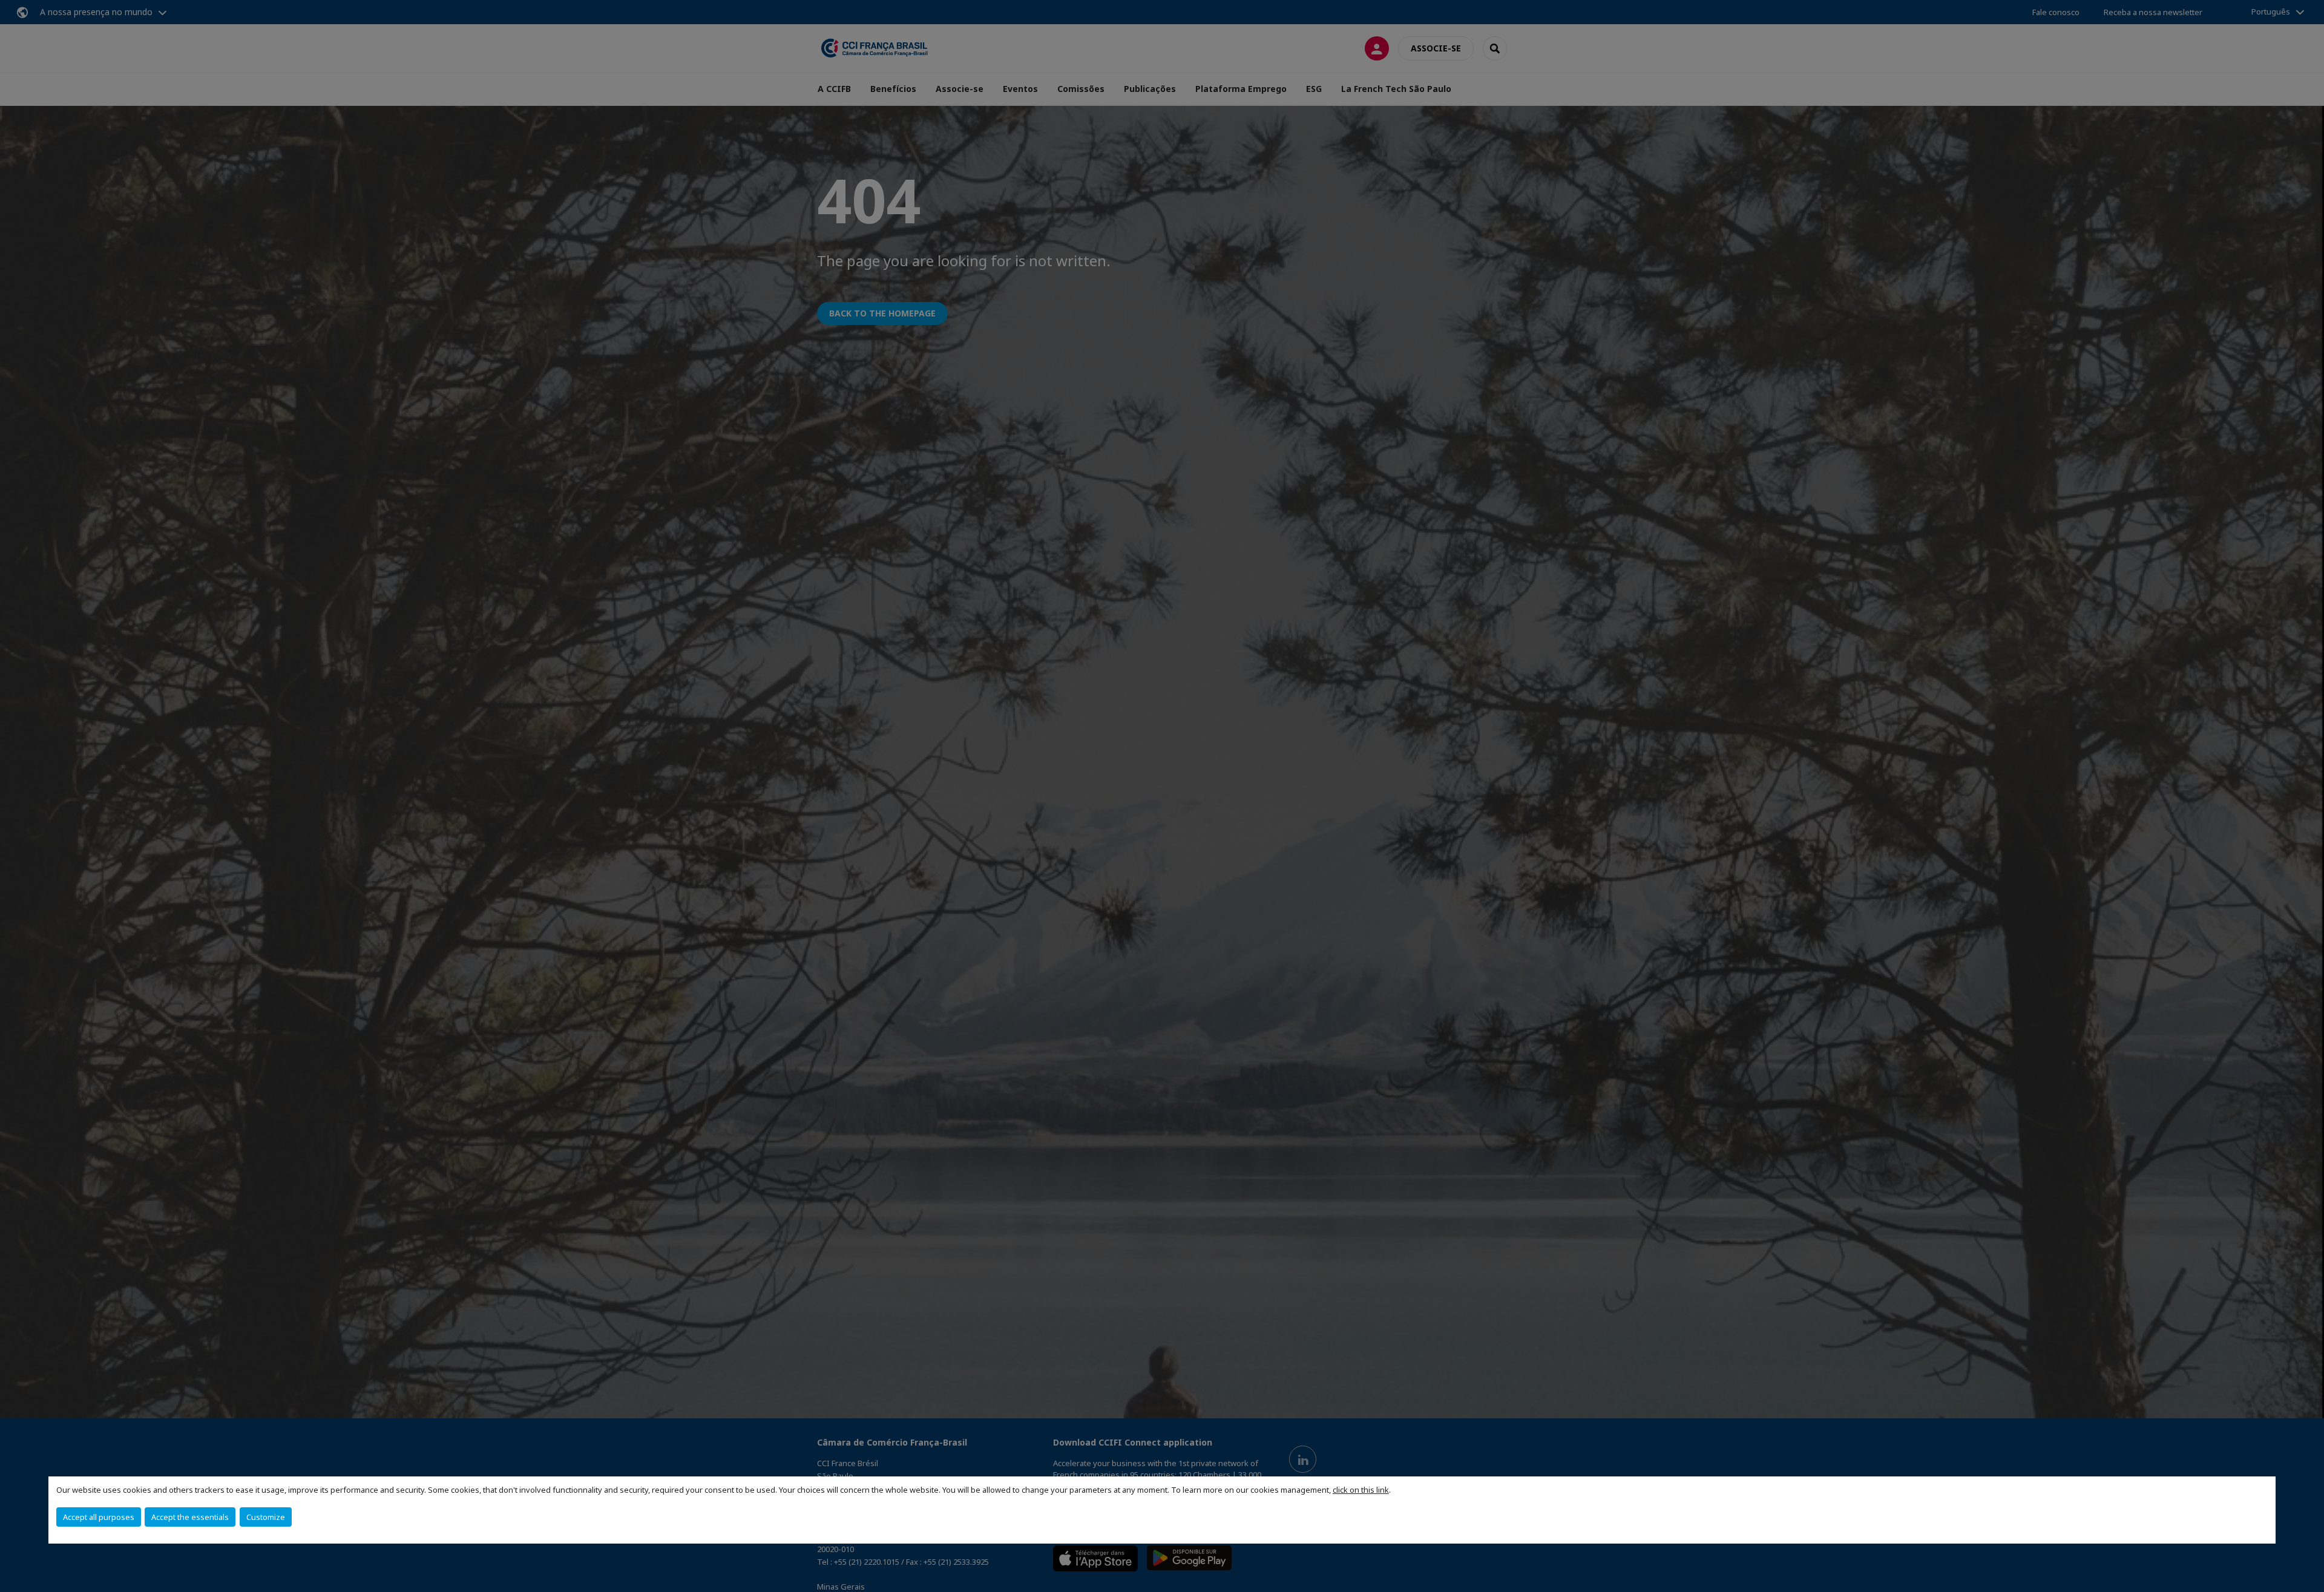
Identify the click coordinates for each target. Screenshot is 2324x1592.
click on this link (1361, 1490)
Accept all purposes (99, 1517)
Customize (266, 1517)
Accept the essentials (190, 1517)
